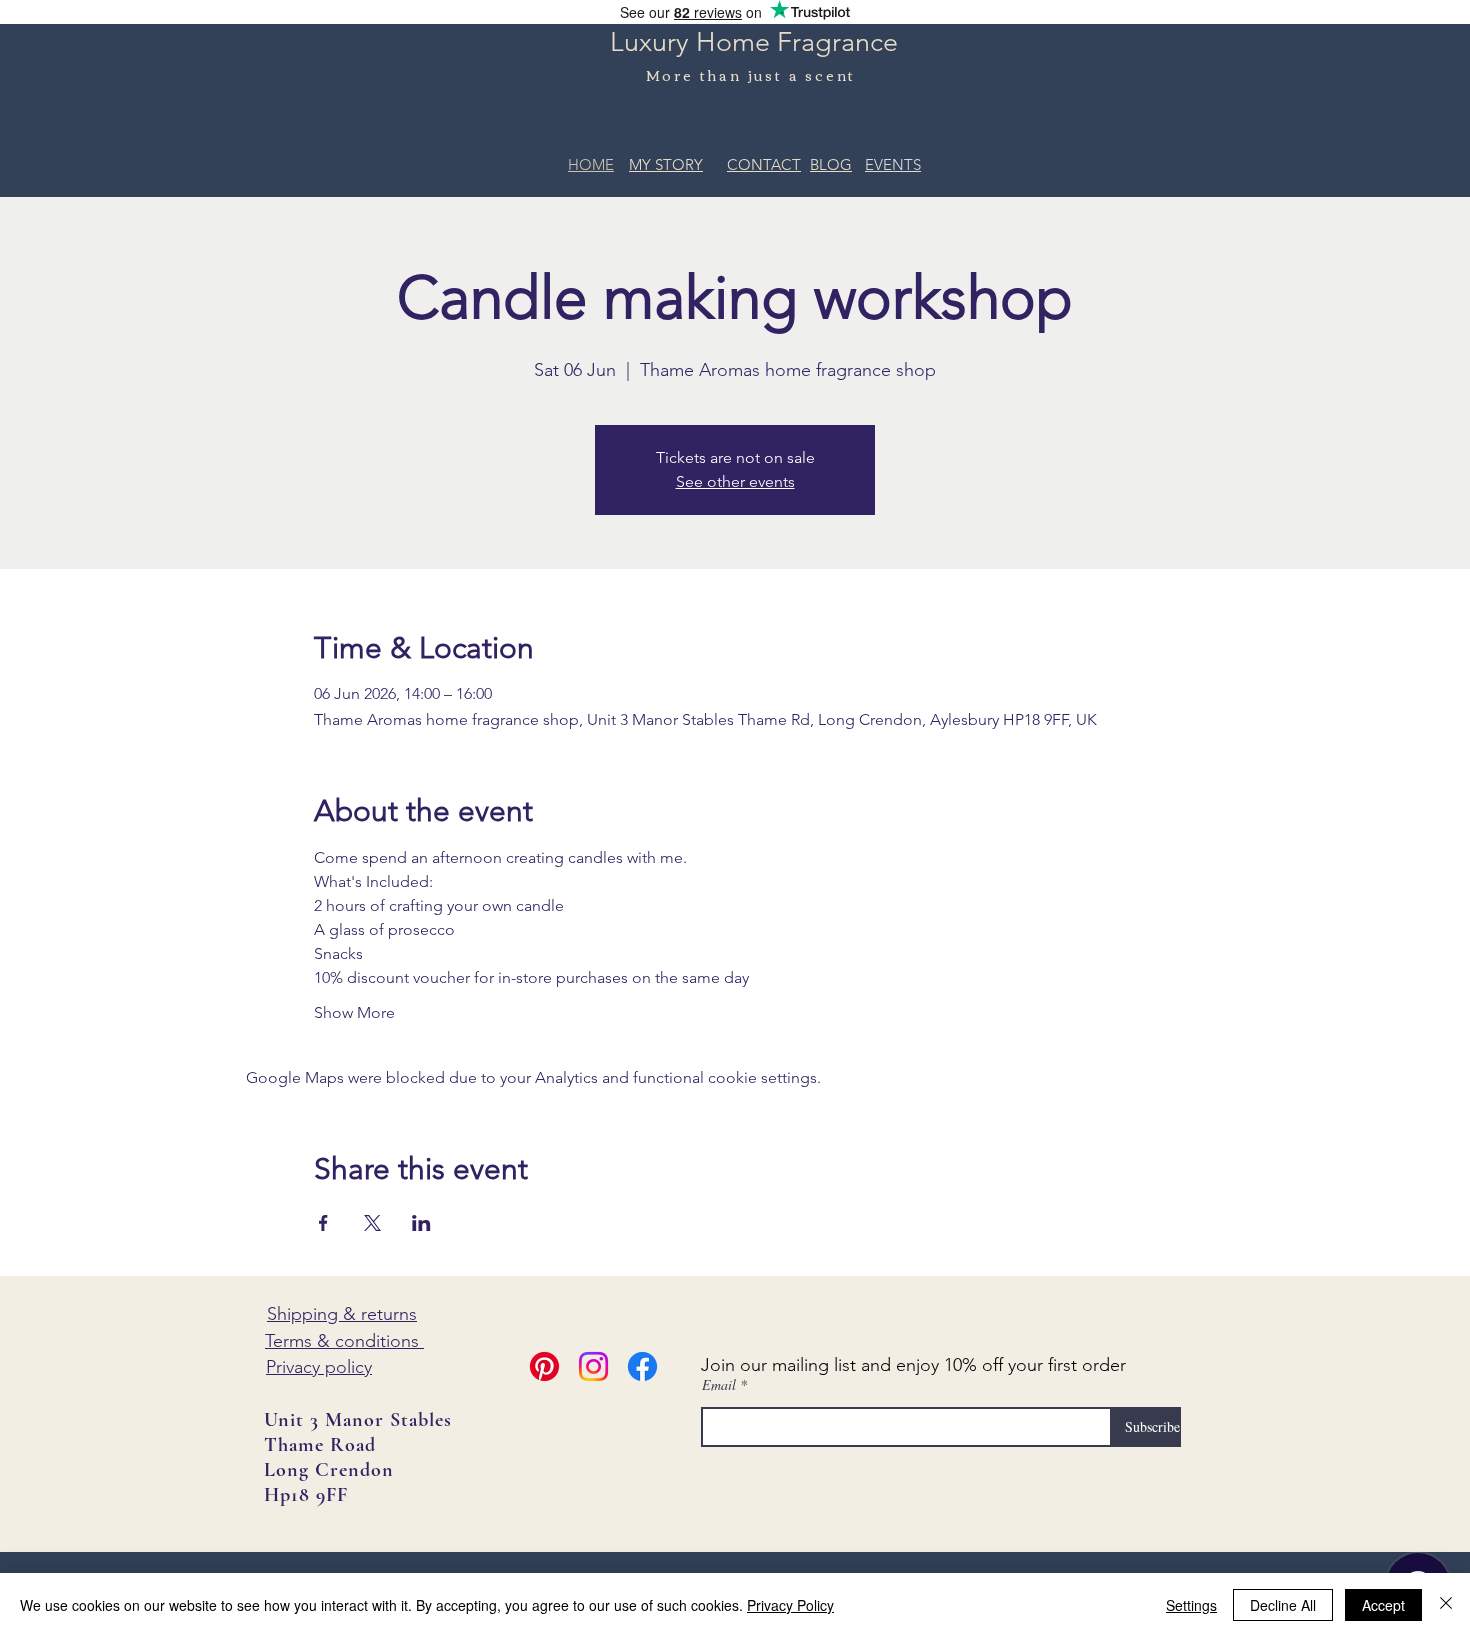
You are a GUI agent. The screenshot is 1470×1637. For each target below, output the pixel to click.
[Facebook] (642, 1366)
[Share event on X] (372, 1223)
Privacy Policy (790, 1605)
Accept (1383, 1605)
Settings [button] (1191, 1605)
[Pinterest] (544, 1366)
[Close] (1446, 1605)
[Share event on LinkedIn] (421, 1223)
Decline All (1283, 1605)
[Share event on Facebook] (323, 1223)
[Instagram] (593, 1366)
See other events (735, 481)
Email (719, 1385)
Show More (354, 1012)
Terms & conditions (344, 1341)
